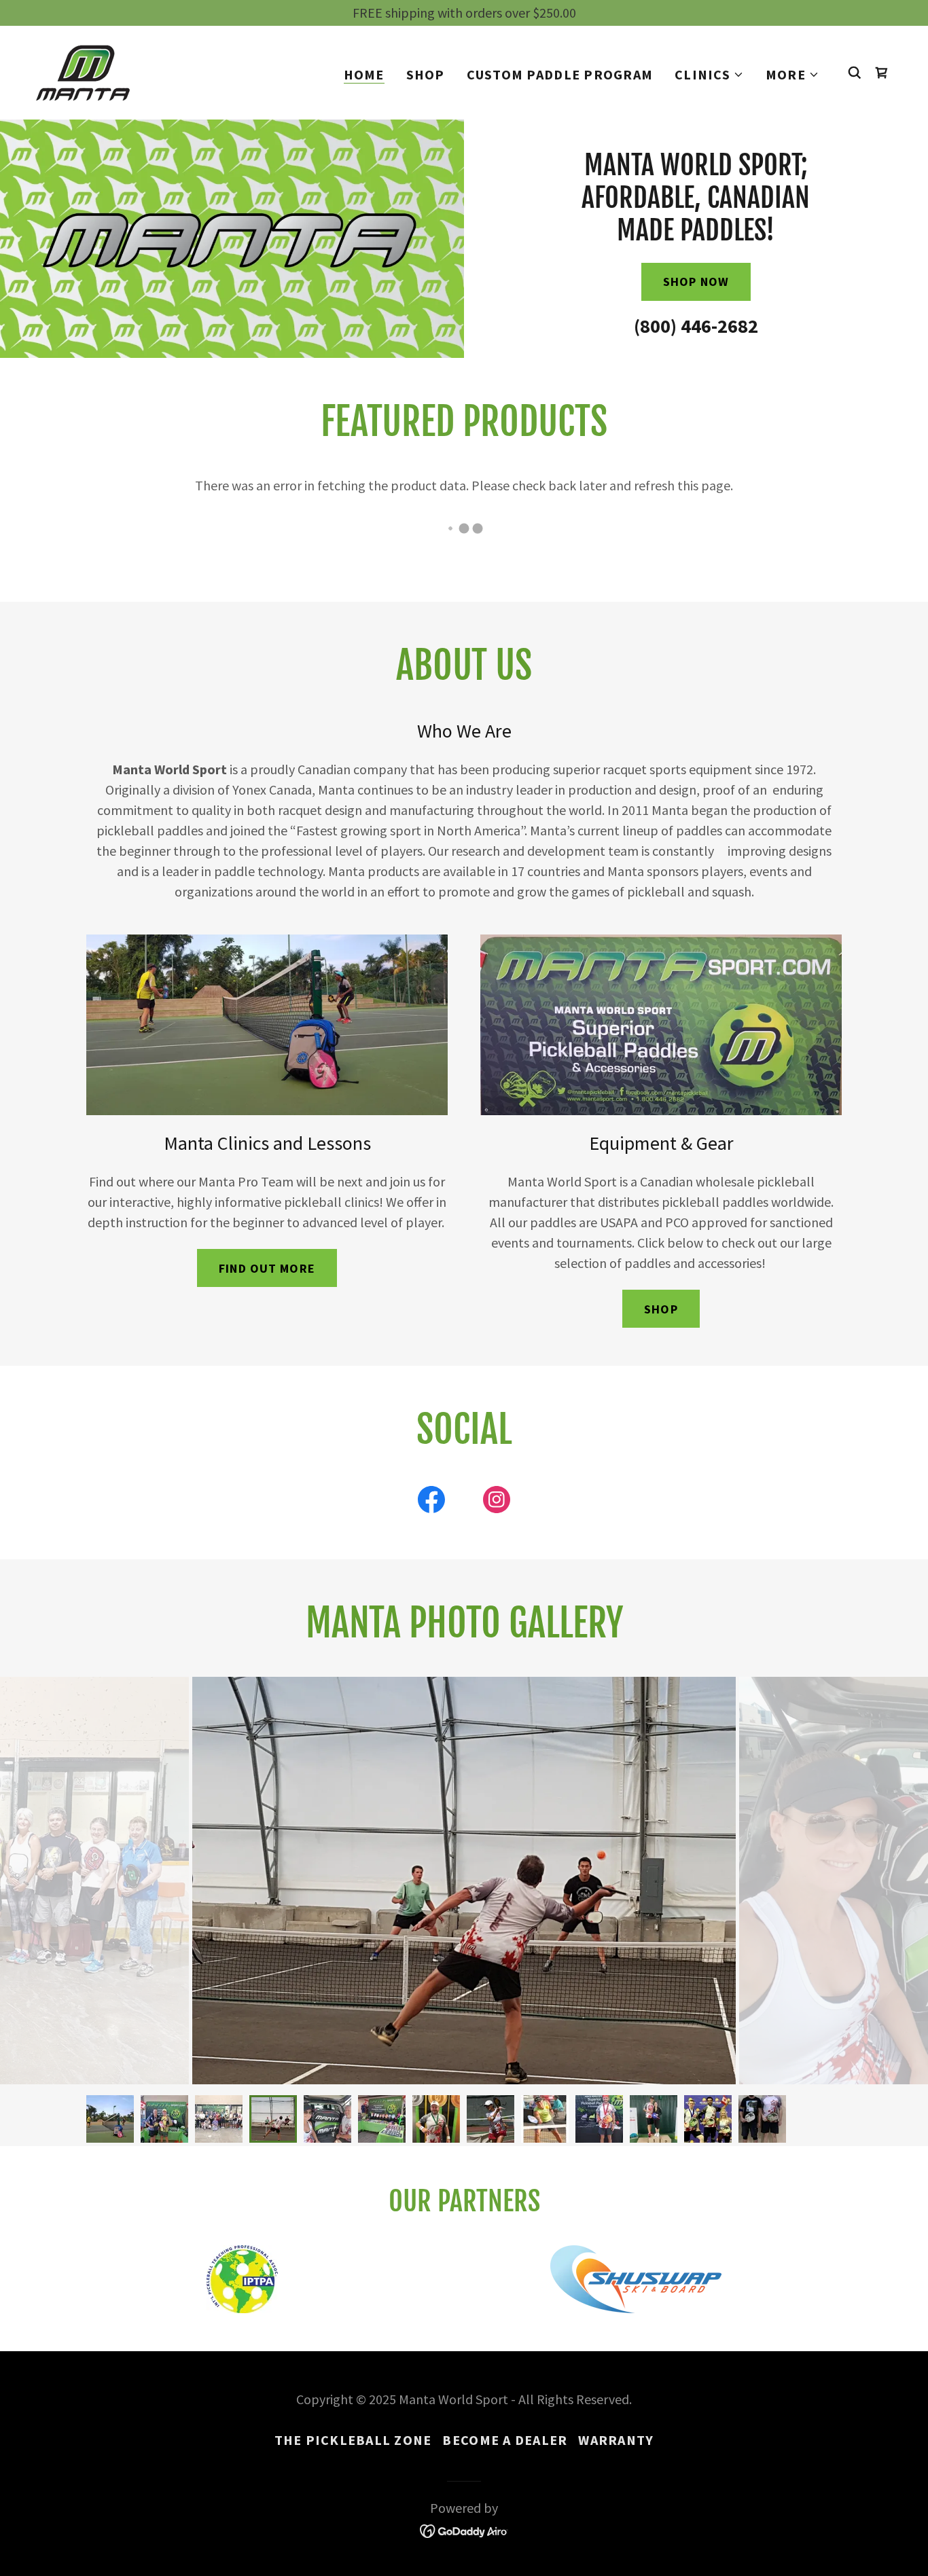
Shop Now (696, 282)
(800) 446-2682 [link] (696, 326)
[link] (83, 71)
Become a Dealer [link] (505, 2440)
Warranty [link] (616, 2440)
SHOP (661, 1309)
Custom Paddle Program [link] (560, 74)
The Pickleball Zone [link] (353, 2440)
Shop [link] (426, 74)
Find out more (267, 1268)
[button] (709, 75)
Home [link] (364, 75)
